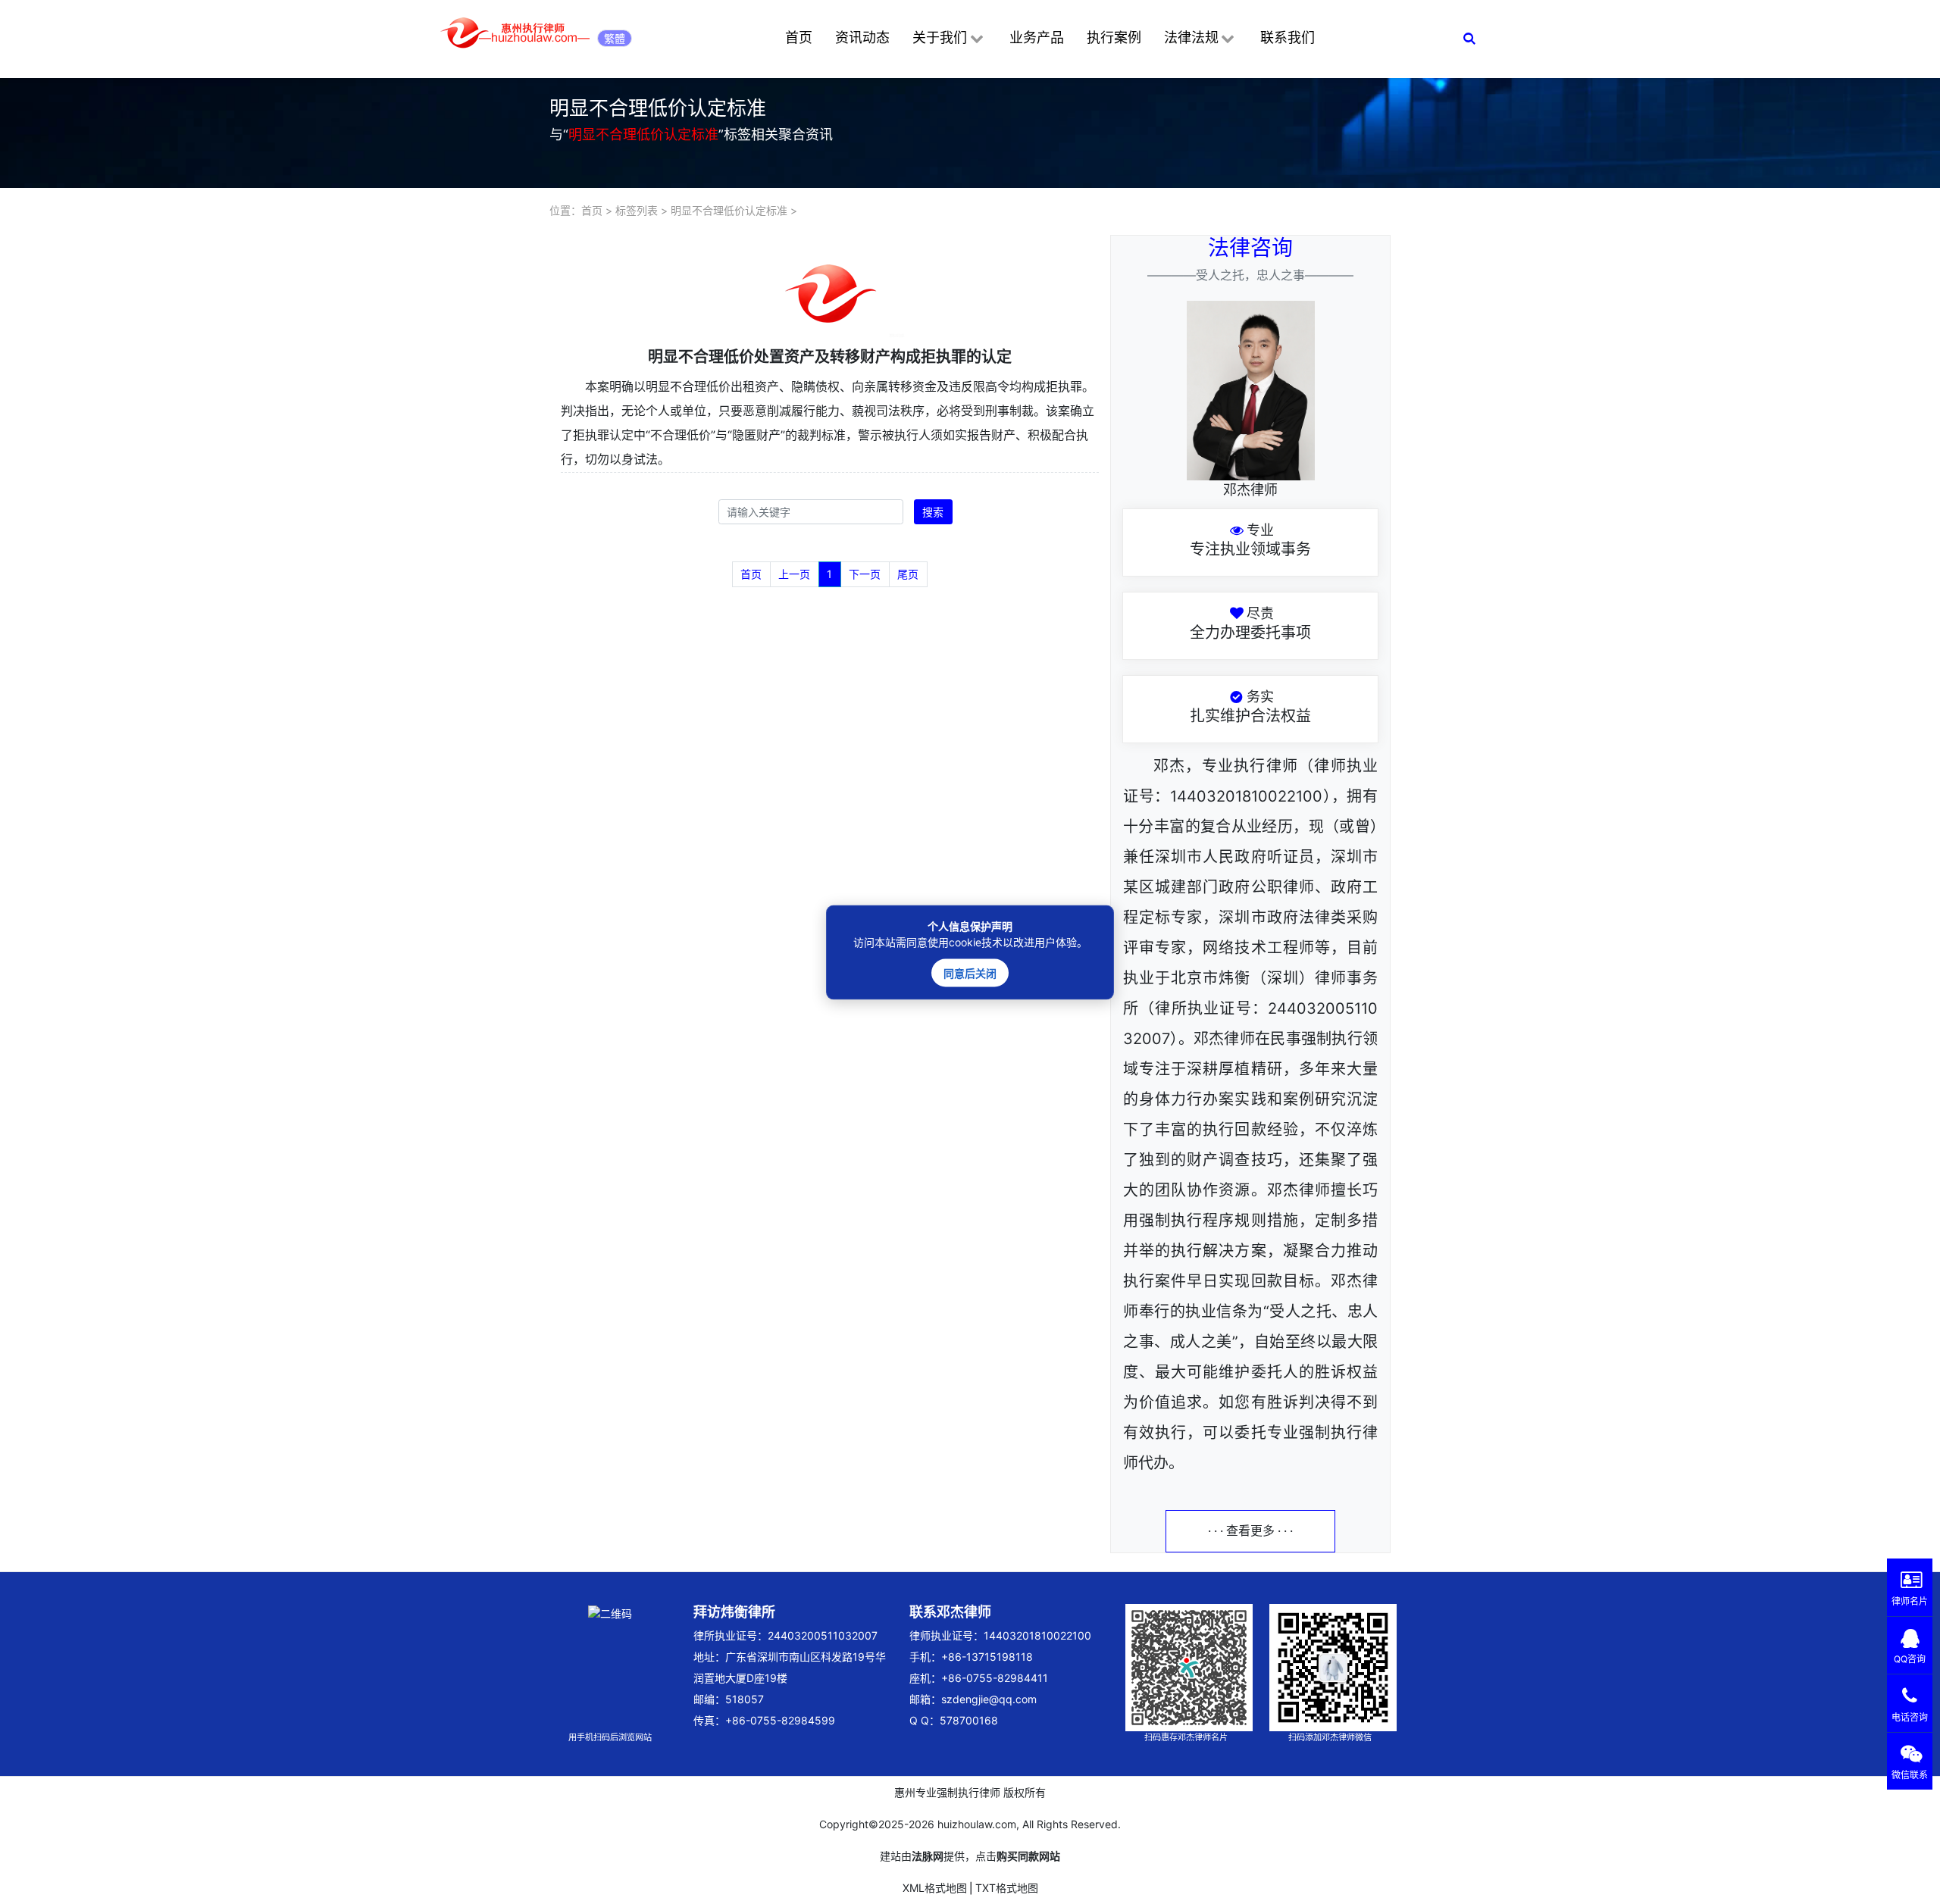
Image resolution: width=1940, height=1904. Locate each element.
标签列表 (637, 210)
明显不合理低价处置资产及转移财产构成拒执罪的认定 (830, 357)
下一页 (865, 574)
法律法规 (1191, 38)
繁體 (615, 38)
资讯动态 (862, 38)
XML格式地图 (935, 1888)
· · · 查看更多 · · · (1250, 1531)
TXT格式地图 (1007, 1888)
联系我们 (1288, 38)
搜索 (933, 512)
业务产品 (1037, 38)
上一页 (794, 574)
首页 (799, 38)
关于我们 (940, 38)
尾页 (908, 574)
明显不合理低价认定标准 (729, 210)
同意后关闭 (970, 972)
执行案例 (1114, 38)
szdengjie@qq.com (989, 1699)
